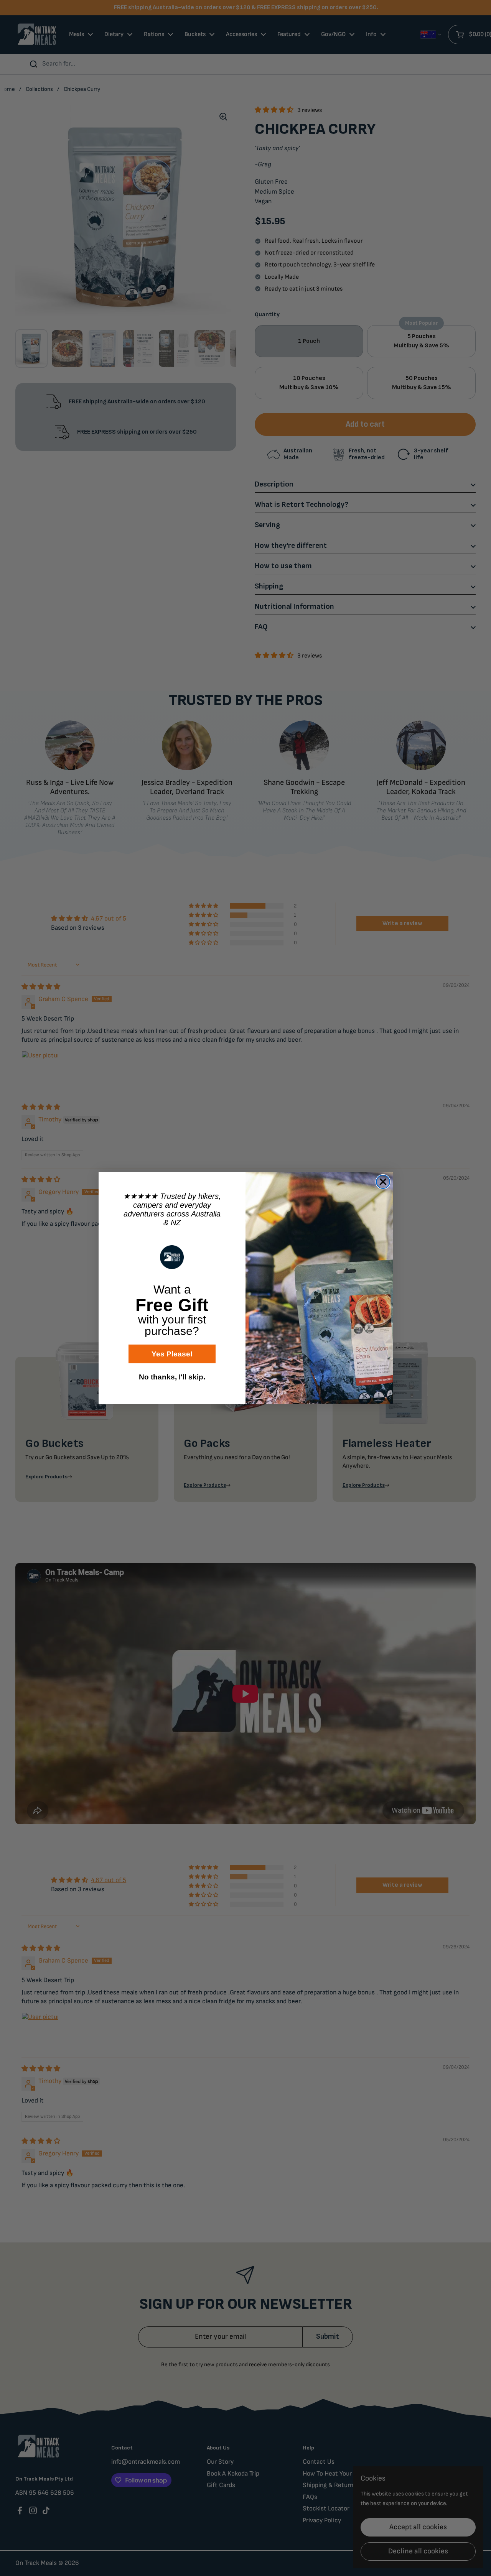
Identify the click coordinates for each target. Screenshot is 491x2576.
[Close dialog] (383, 1182)
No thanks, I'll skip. (172, 1377)
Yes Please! (172, 1354)
